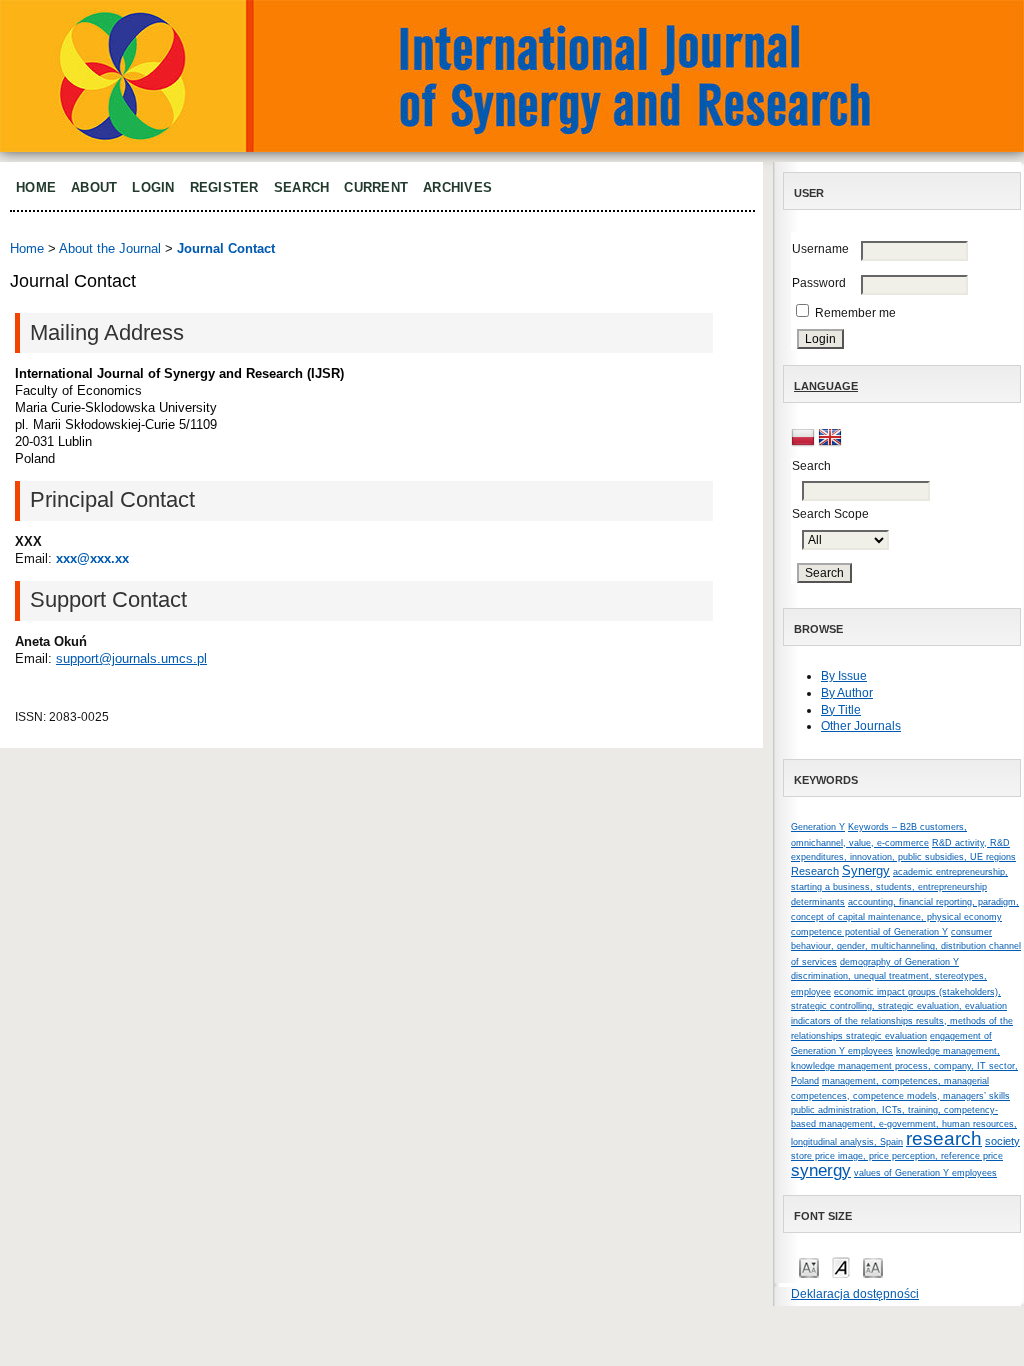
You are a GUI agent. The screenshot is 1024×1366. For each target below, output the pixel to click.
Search (302, 187)
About (94, 187)
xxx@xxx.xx (92, 558)
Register (224, 187)
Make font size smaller (809, 1266)
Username (820, 249)
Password (819, 283)
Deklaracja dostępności (855, 1294)
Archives (457, 187)
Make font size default (841, 1266)
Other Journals (861, 726)
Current (376, 187)
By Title (841, 710)
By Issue (844, 676)
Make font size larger (873, 1266)
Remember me (855, 313)
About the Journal (110, 248)
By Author (847, 693)
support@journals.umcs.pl (131, 658)
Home (36, 187)
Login (153, 187)
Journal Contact (226, 248)
